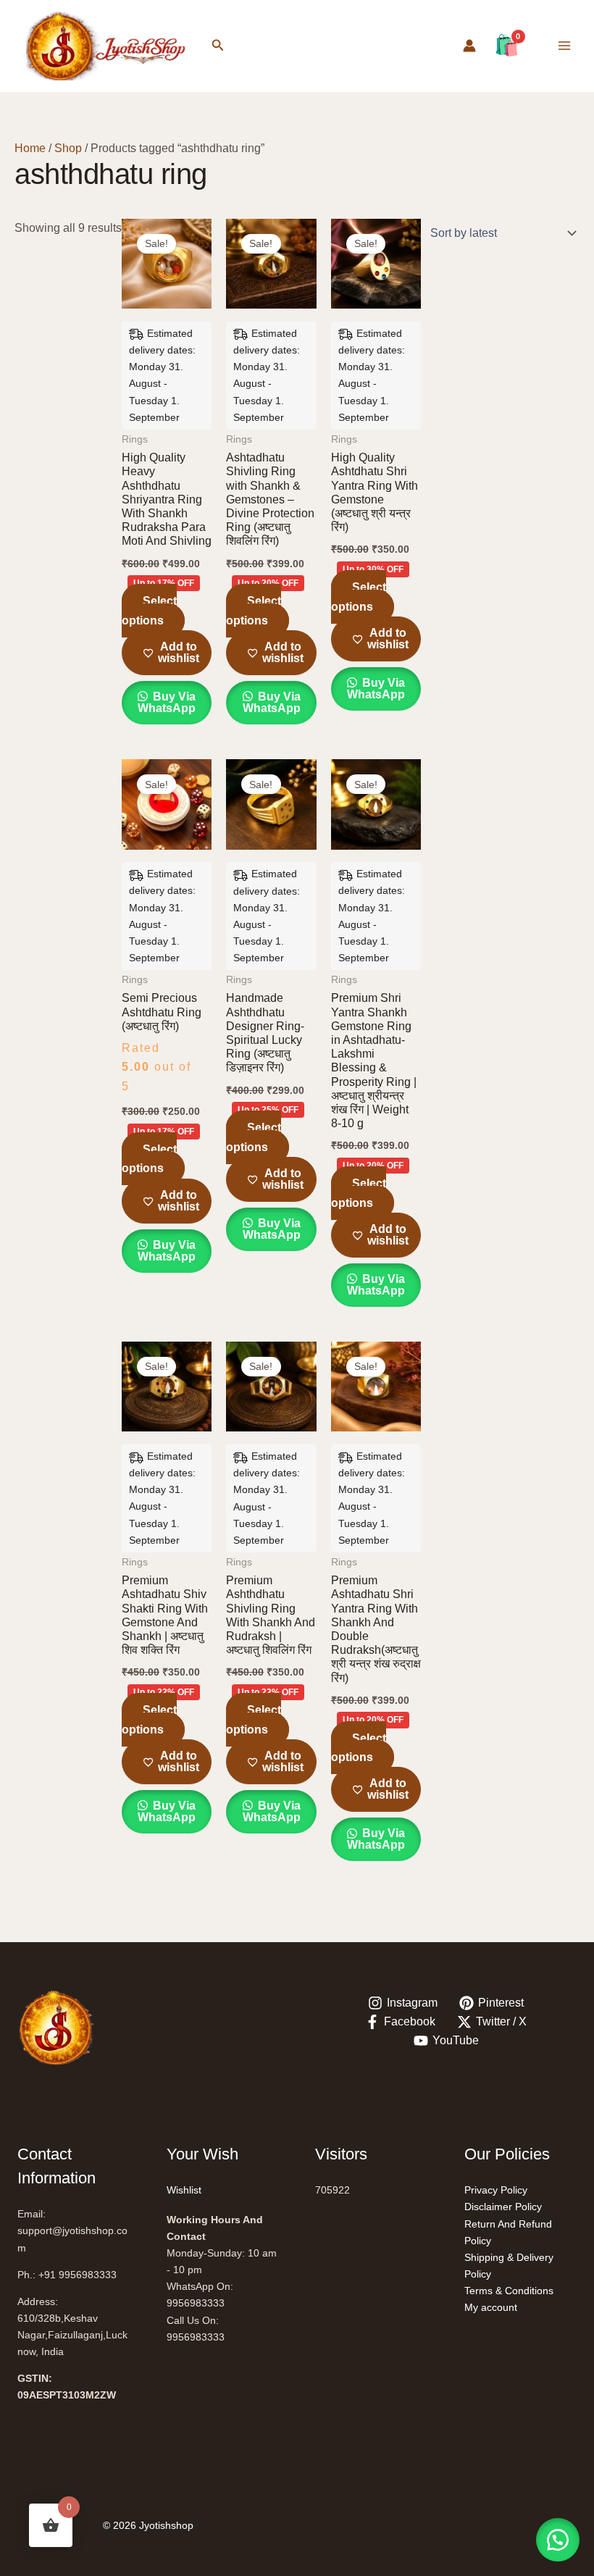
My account (491, 2307)
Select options (149, 610)
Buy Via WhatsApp (167, 702)
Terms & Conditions (509, 2291)
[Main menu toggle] (564, 46)
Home (30, 148)
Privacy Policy (496, 2190)
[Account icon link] (469, 46)
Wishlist (184, 2190)
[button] (218, 46)
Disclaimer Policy (503, 2207)
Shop (68, 148)
